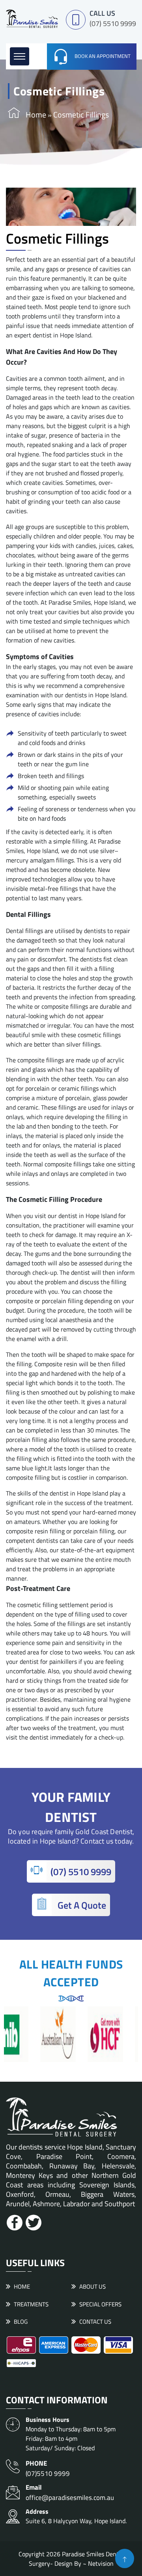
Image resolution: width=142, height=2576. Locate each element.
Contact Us (95, 2322)
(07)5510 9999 (48, 2468)
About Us (92, 2286)
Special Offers (100, 2304)
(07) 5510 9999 (113, 23)
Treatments (31, 2304)
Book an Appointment (103, 56)
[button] (20, 56)
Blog (21, 2322)
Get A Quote (81, 1905)
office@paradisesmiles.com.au (70, 2493)
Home (36, 115)
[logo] (32, 18)
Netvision (101, 2563)
